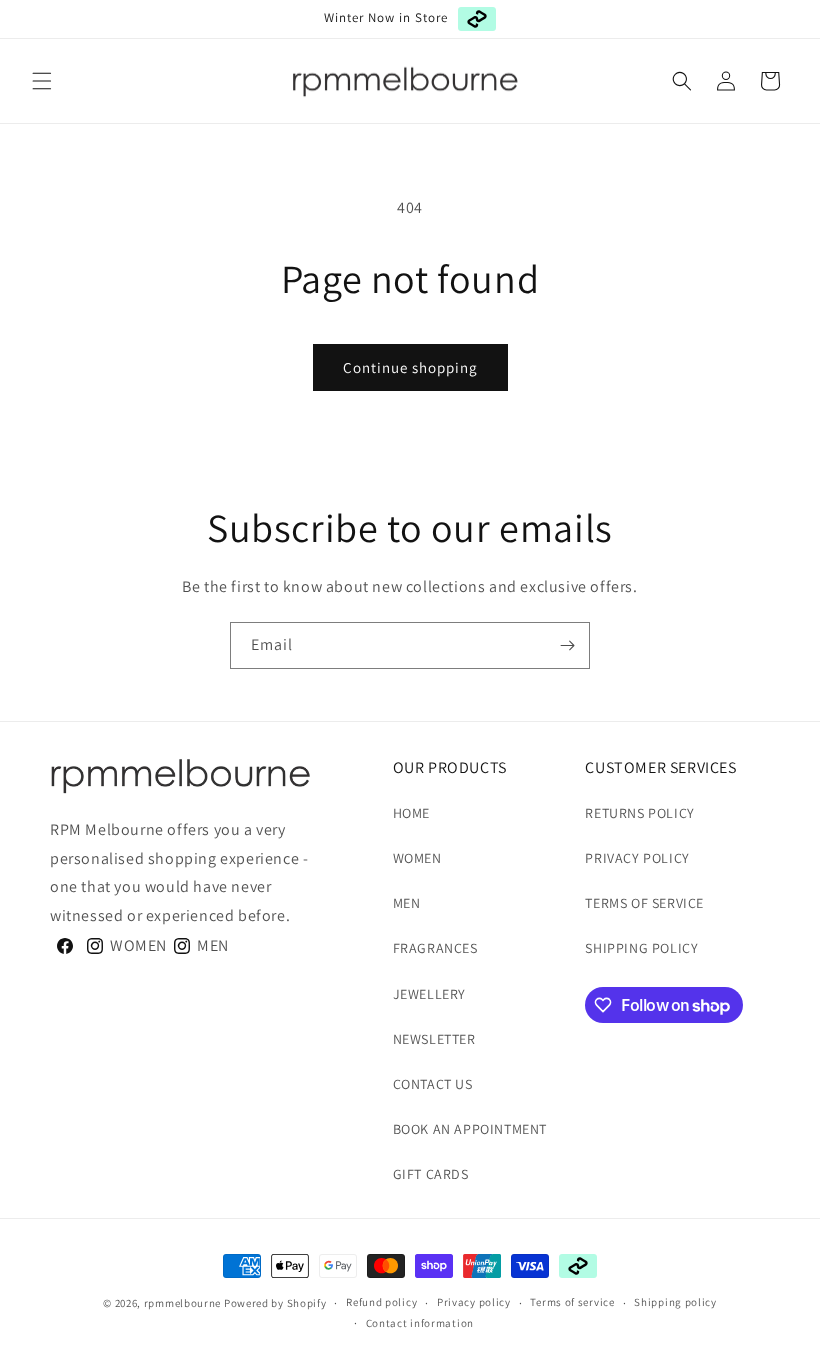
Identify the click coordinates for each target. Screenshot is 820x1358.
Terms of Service (644, 903)
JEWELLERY (429, 994)
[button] (42, 81)
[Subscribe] (567, 645)
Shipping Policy (641, 948)
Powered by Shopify (275, 1303)
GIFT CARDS (431, 1174)
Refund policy (381, 1302)
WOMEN (417, 858)
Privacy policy (474, 1302)
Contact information (420, 1323)
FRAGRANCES (435, 948)
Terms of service (572, 1302)
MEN (407, 903)
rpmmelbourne (182, 1303)
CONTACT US (433, 1084)
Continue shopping (410, 367)
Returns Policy (639, 813)
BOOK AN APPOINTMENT (470, 1129)
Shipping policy (675, 1302)
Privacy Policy (637, 858)
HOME (411, 813)
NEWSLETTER (434, 1039)
